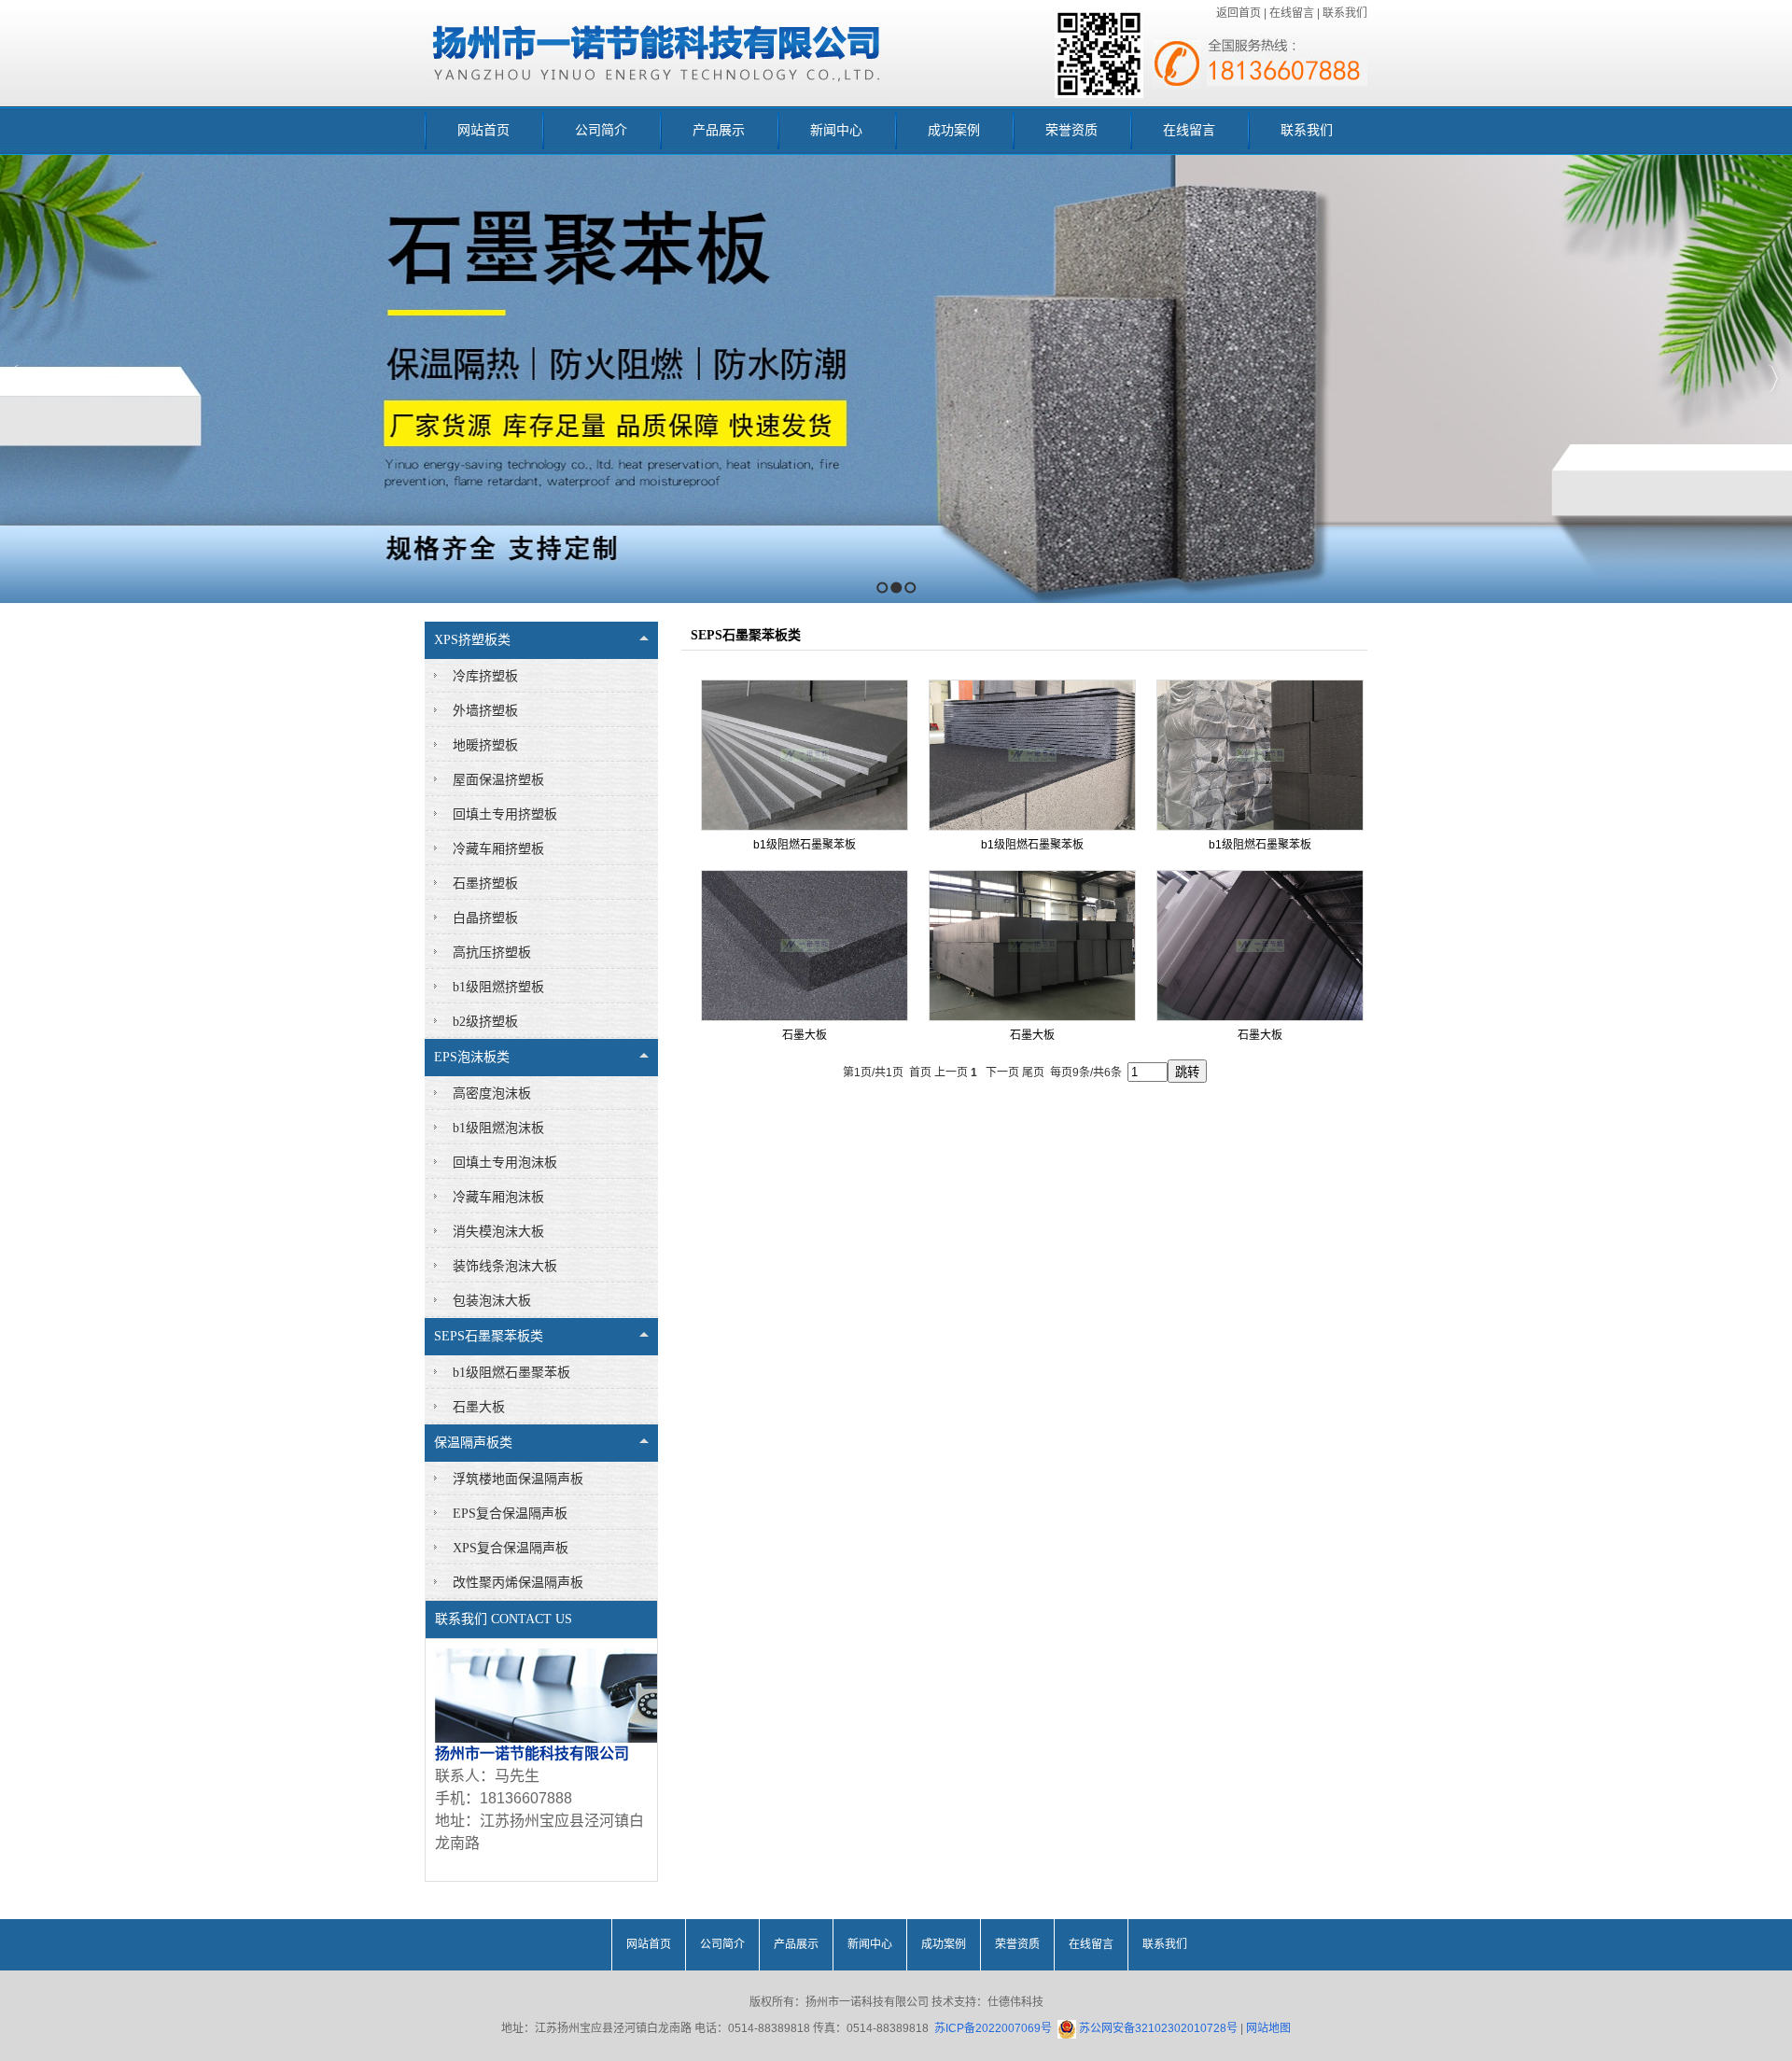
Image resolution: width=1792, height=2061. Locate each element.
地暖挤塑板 (485, 745)
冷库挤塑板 (485, 676)
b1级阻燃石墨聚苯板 (511, 1373)
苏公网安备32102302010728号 (1157, 2028)
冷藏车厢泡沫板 (498, 1197)
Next (1773, 379)
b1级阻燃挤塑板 (498, 987)
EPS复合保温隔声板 (510, 1514)
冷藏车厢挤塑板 (498, 849)
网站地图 (1268, 2028)
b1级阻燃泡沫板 (498, 1128)
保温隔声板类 (473, 1443)
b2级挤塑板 (485, 1022)
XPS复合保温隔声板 (511, 1548)
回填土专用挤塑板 (505, 814)
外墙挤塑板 (485, 711)
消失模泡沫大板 (498, 1232)
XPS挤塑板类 (472, 640)
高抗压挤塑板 (492, 953)
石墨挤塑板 (485, 883)
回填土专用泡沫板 (505, 1163)
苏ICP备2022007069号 (993, 2028)
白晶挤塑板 (485, 918)
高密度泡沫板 (492, 1094)
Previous (14, 379)
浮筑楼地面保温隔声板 (518, 1479)
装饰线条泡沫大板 (505, 1266)
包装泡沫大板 (492, 1301)
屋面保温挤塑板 (498, 780)
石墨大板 (479, 1407)
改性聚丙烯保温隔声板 (518, 1583)
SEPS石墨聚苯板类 (489, 1336)
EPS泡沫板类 (472, 1057)
